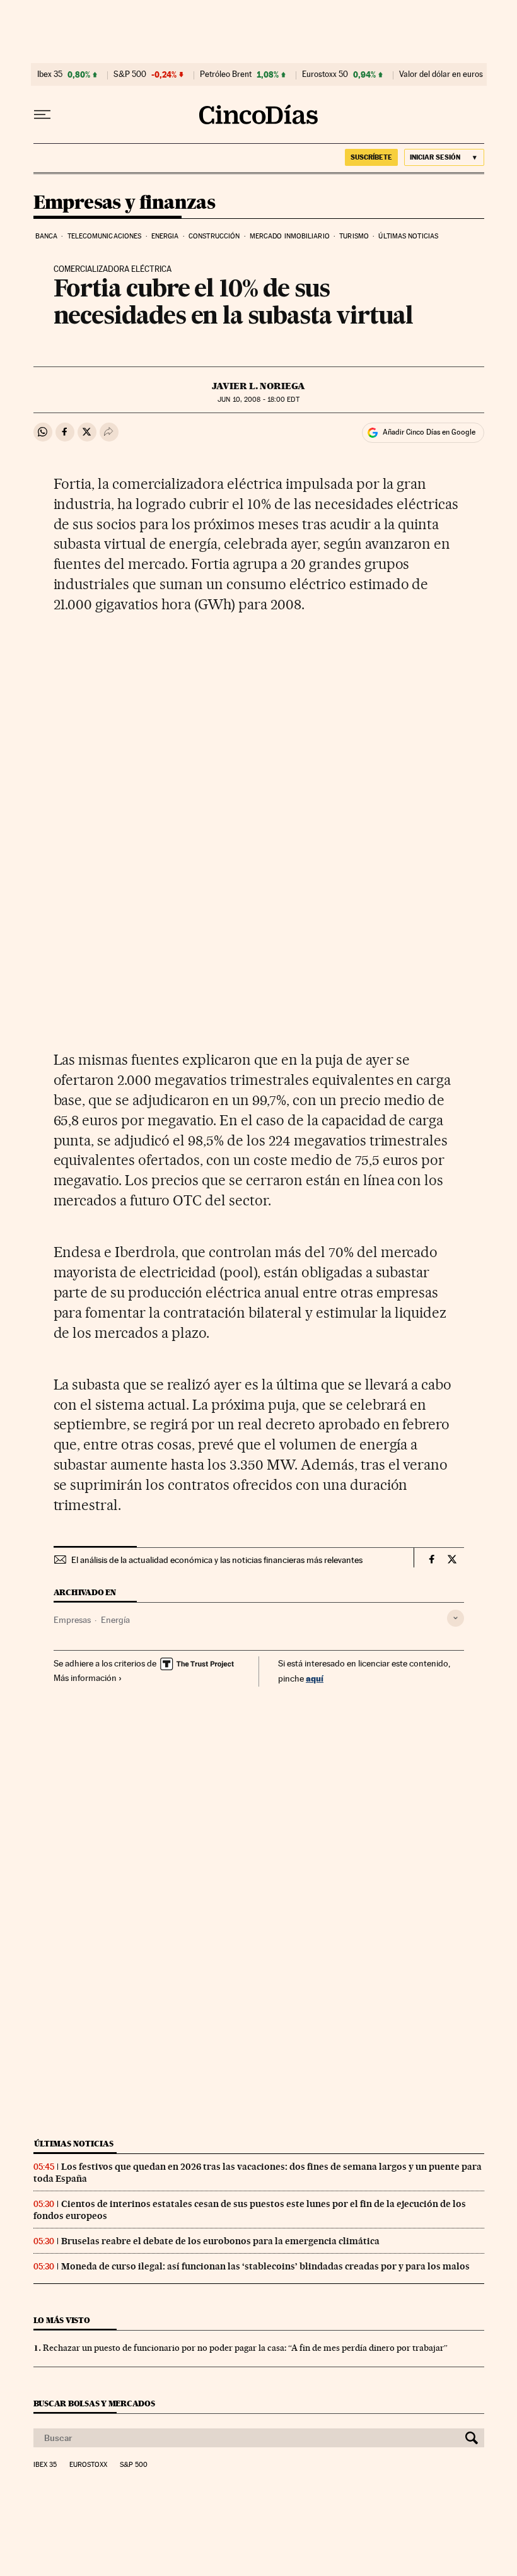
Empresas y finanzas (125, 203)
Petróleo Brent (226, 74)
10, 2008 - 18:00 (258, 400)
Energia (165, 236)
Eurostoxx (88, 2465)
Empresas (72, 1620)
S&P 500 (130, 74)
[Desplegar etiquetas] (456, 1618)
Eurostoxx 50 (325, 74)
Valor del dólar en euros (441, 74)
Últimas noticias (408, 236)
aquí (315, 1678)
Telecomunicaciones (105, 236)
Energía (115, 1620)
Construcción (214, 236)
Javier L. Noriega (258, 386)
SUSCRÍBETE (371, 157)
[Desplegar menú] (42, 115)
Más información (85, 1678)
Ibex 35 (50, 74)
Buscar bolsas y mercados (94, 2403)
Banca (47, 236)
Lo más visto (62, 2320)
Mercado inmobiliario (290, 236)
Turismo (354, 236)
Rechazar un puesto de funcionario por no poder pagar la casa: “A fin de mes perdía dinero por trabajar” (245, 2348)
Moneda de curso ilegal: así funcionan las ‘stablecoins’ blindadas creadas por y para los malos (265, 2266)
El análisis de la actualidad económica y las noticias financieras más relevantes (217, 1560)
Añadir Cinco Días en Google (429, 432)
